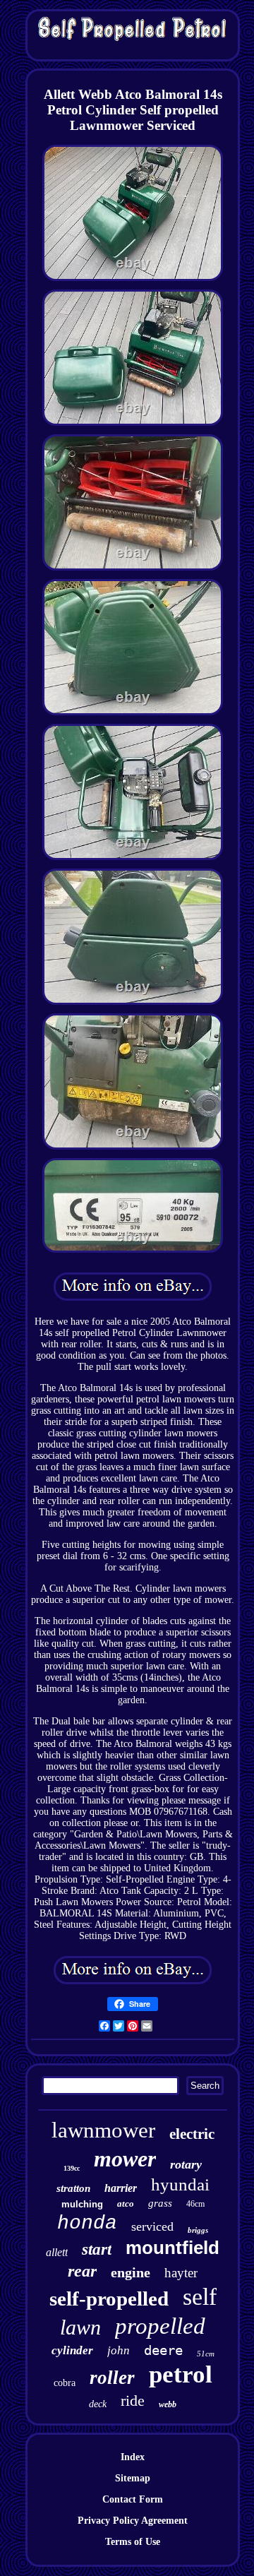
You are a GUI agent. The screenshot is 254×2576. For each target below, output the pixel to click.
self (200, 2297)
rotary (186, 2164)
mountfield (173, 2248)
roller (112, 2378)
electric (192, 2134)
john (119, 2350)
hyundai (180, 2184)
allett (57, 2252)
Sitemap (133, 2478)
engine (131, 2272)
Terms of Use (133, 2542)
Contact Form (133, 2499)
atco (126, 2204)
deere (163, 2350)
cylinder (72, 2350)
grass (160, 2203)
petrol (181, 2374)
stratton (73, 2188)
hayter (181, 2273)
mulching (82, 2204)
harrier (121, 2188)
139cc (72, 2168)
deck (98, 2404)
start (97, 2249)
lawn (80, 2327)
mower (125, 2159)
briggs (198, 2230)
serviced (152, 2226)
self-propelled (109, 2298)
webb (168, 2404)
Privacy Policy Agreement (133, 2521)
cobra (65, 2383)
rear (82, 2271)
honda (87, 2223)
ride (133, 2401)
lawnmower (103, 2130)
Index (133, 2457)
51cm (206, 2354)
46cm (195, 2204)
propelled (160, 2326)
